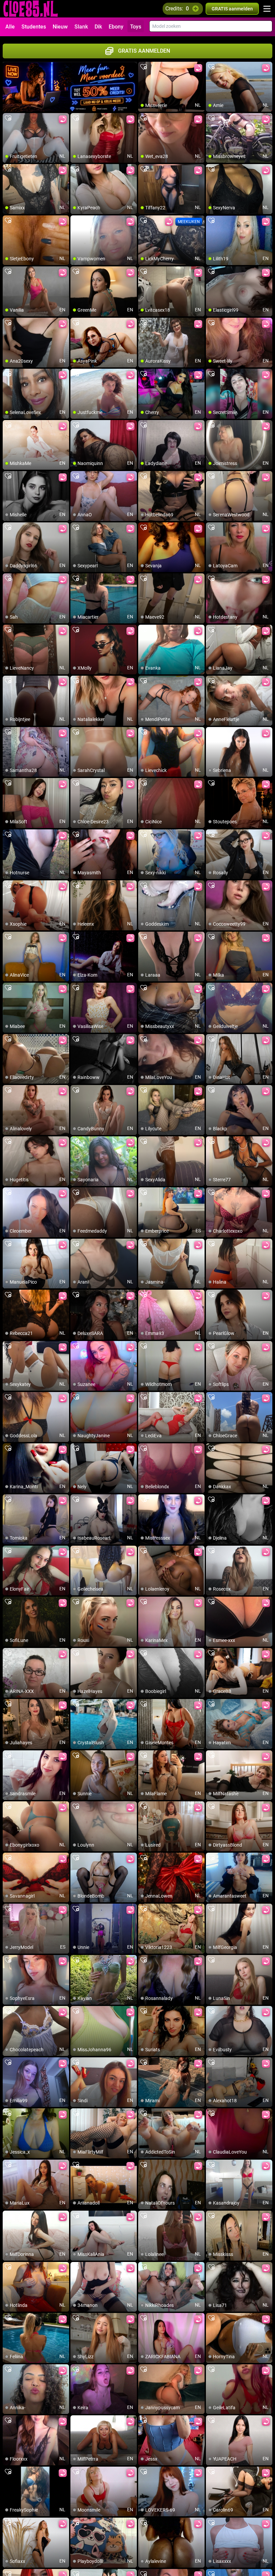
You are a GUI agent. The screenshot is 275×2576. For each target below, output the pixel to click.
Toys (136, 27)
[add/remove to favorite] (144, 67)
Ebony (116, 27)
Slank (81, 27)
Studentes (34, 27)
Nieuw (60, 27)
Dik (98, 27)
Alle (10, 27)
